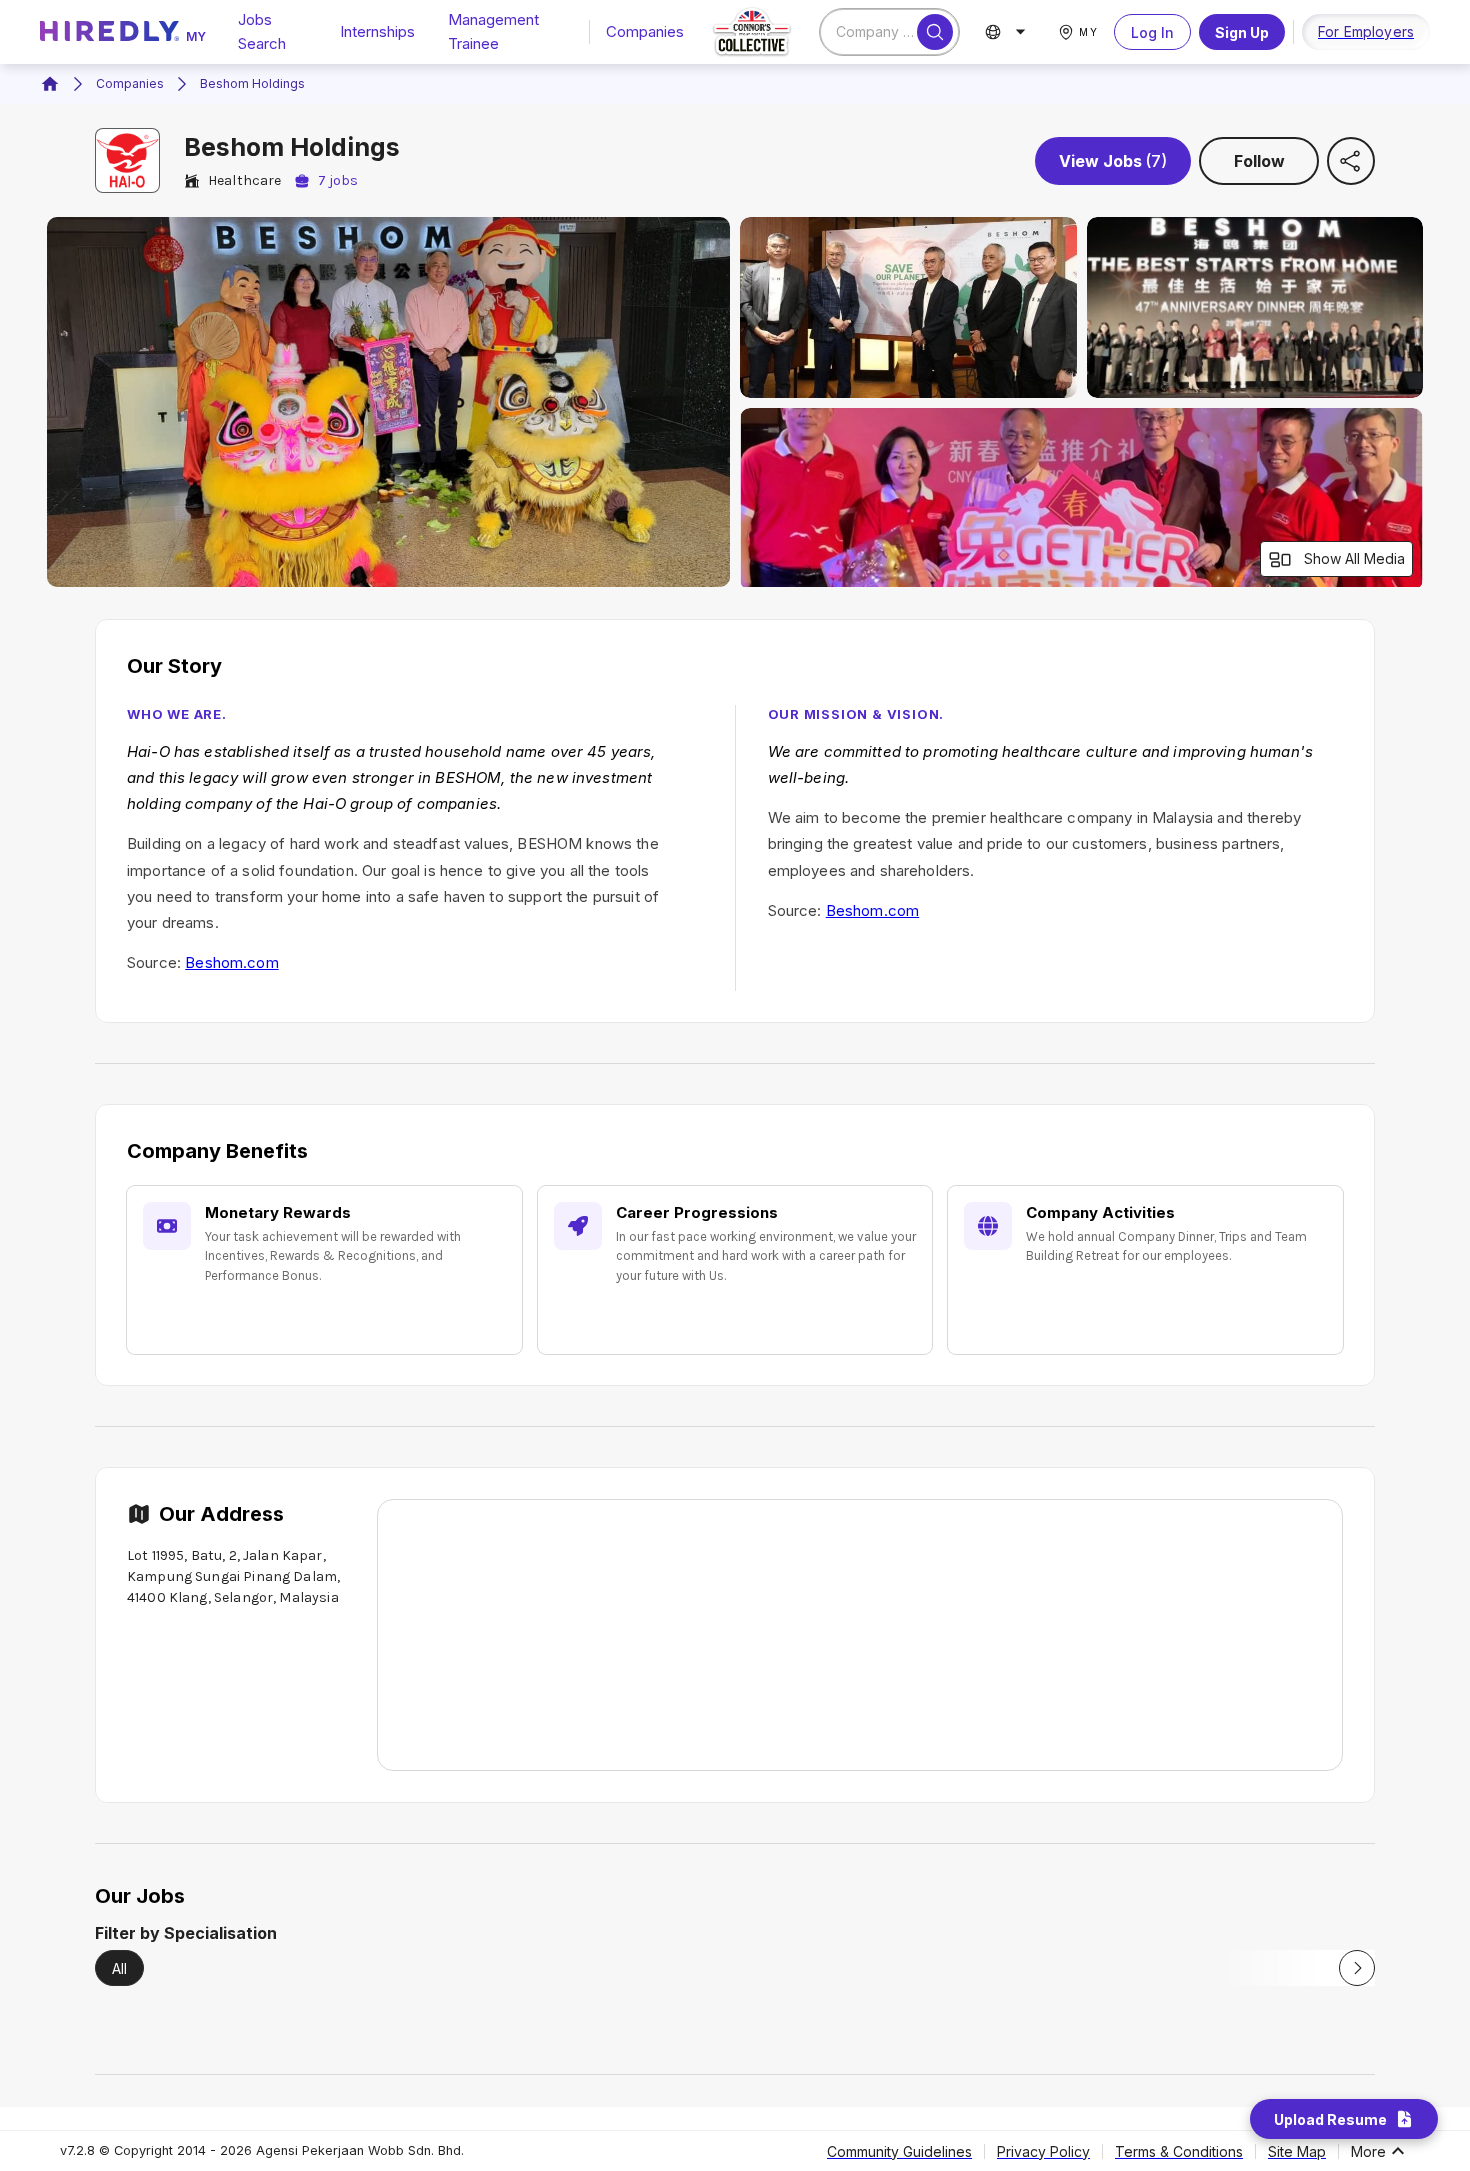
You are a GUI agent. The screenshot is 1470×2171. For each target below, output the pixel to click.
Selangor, (245, 1597)
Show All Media (1354, 558)
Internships (377, 31)
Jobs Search (262, 31)
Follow (1259, 161)
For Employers (1366, 31)
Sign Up (1242, 32)
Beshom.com (232, 962)
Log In (1152, 32)
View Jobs (1113, 161)
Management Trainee (493, 31)
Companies (645, 31)
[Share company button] (1351, 161)
